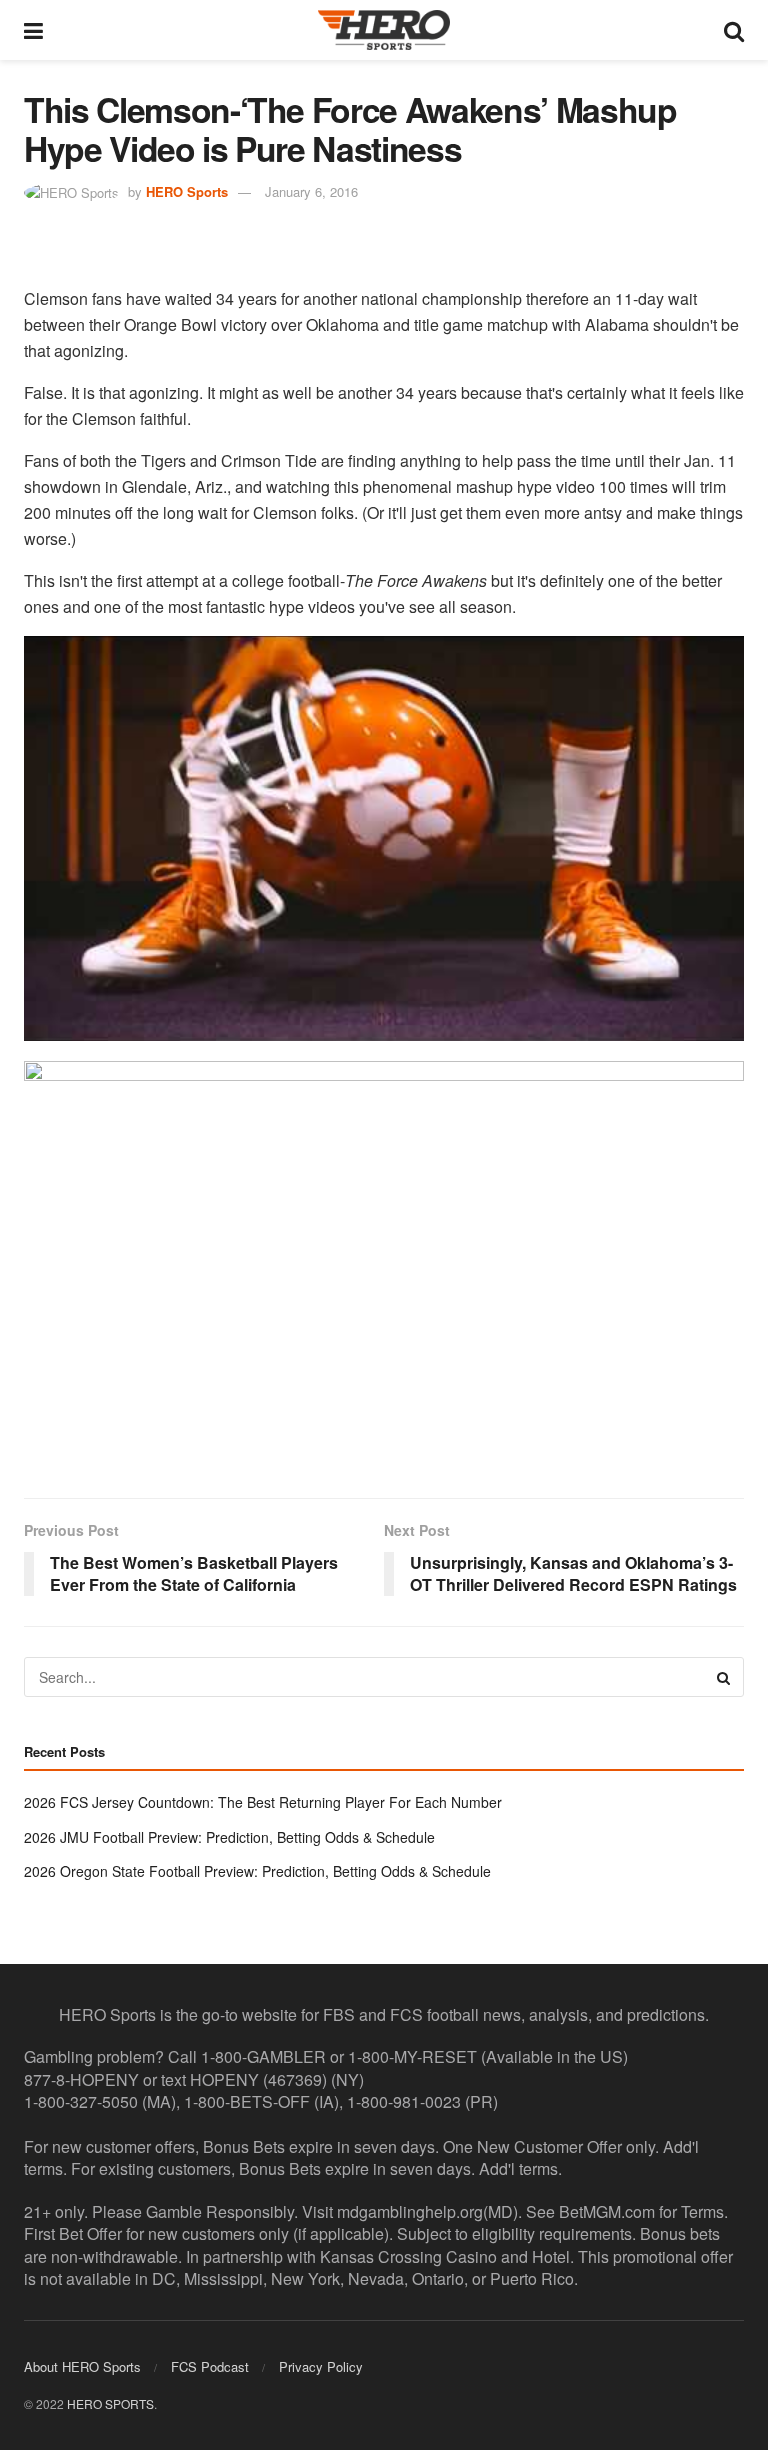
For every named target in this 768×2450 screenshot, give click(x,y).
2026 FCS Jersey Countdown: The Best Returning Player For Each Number (263, 1802)
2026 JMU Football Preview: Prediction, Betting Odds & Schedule (229, 1837)
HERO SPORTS (110, 2403)
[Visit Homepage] (384, 30)
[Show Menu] (33, 30)
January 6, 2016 (311, 191)
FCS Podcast (210, 2366)
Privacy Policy (321, 2366)
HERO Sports (187, 191)
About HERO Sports (82, 2366)
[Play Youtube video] (384, 838)
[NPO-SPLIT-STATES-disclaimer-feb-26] (384, 1262)
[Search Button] (734, 30)
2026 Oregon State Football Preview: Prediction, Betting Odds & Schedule (257, 1871)
